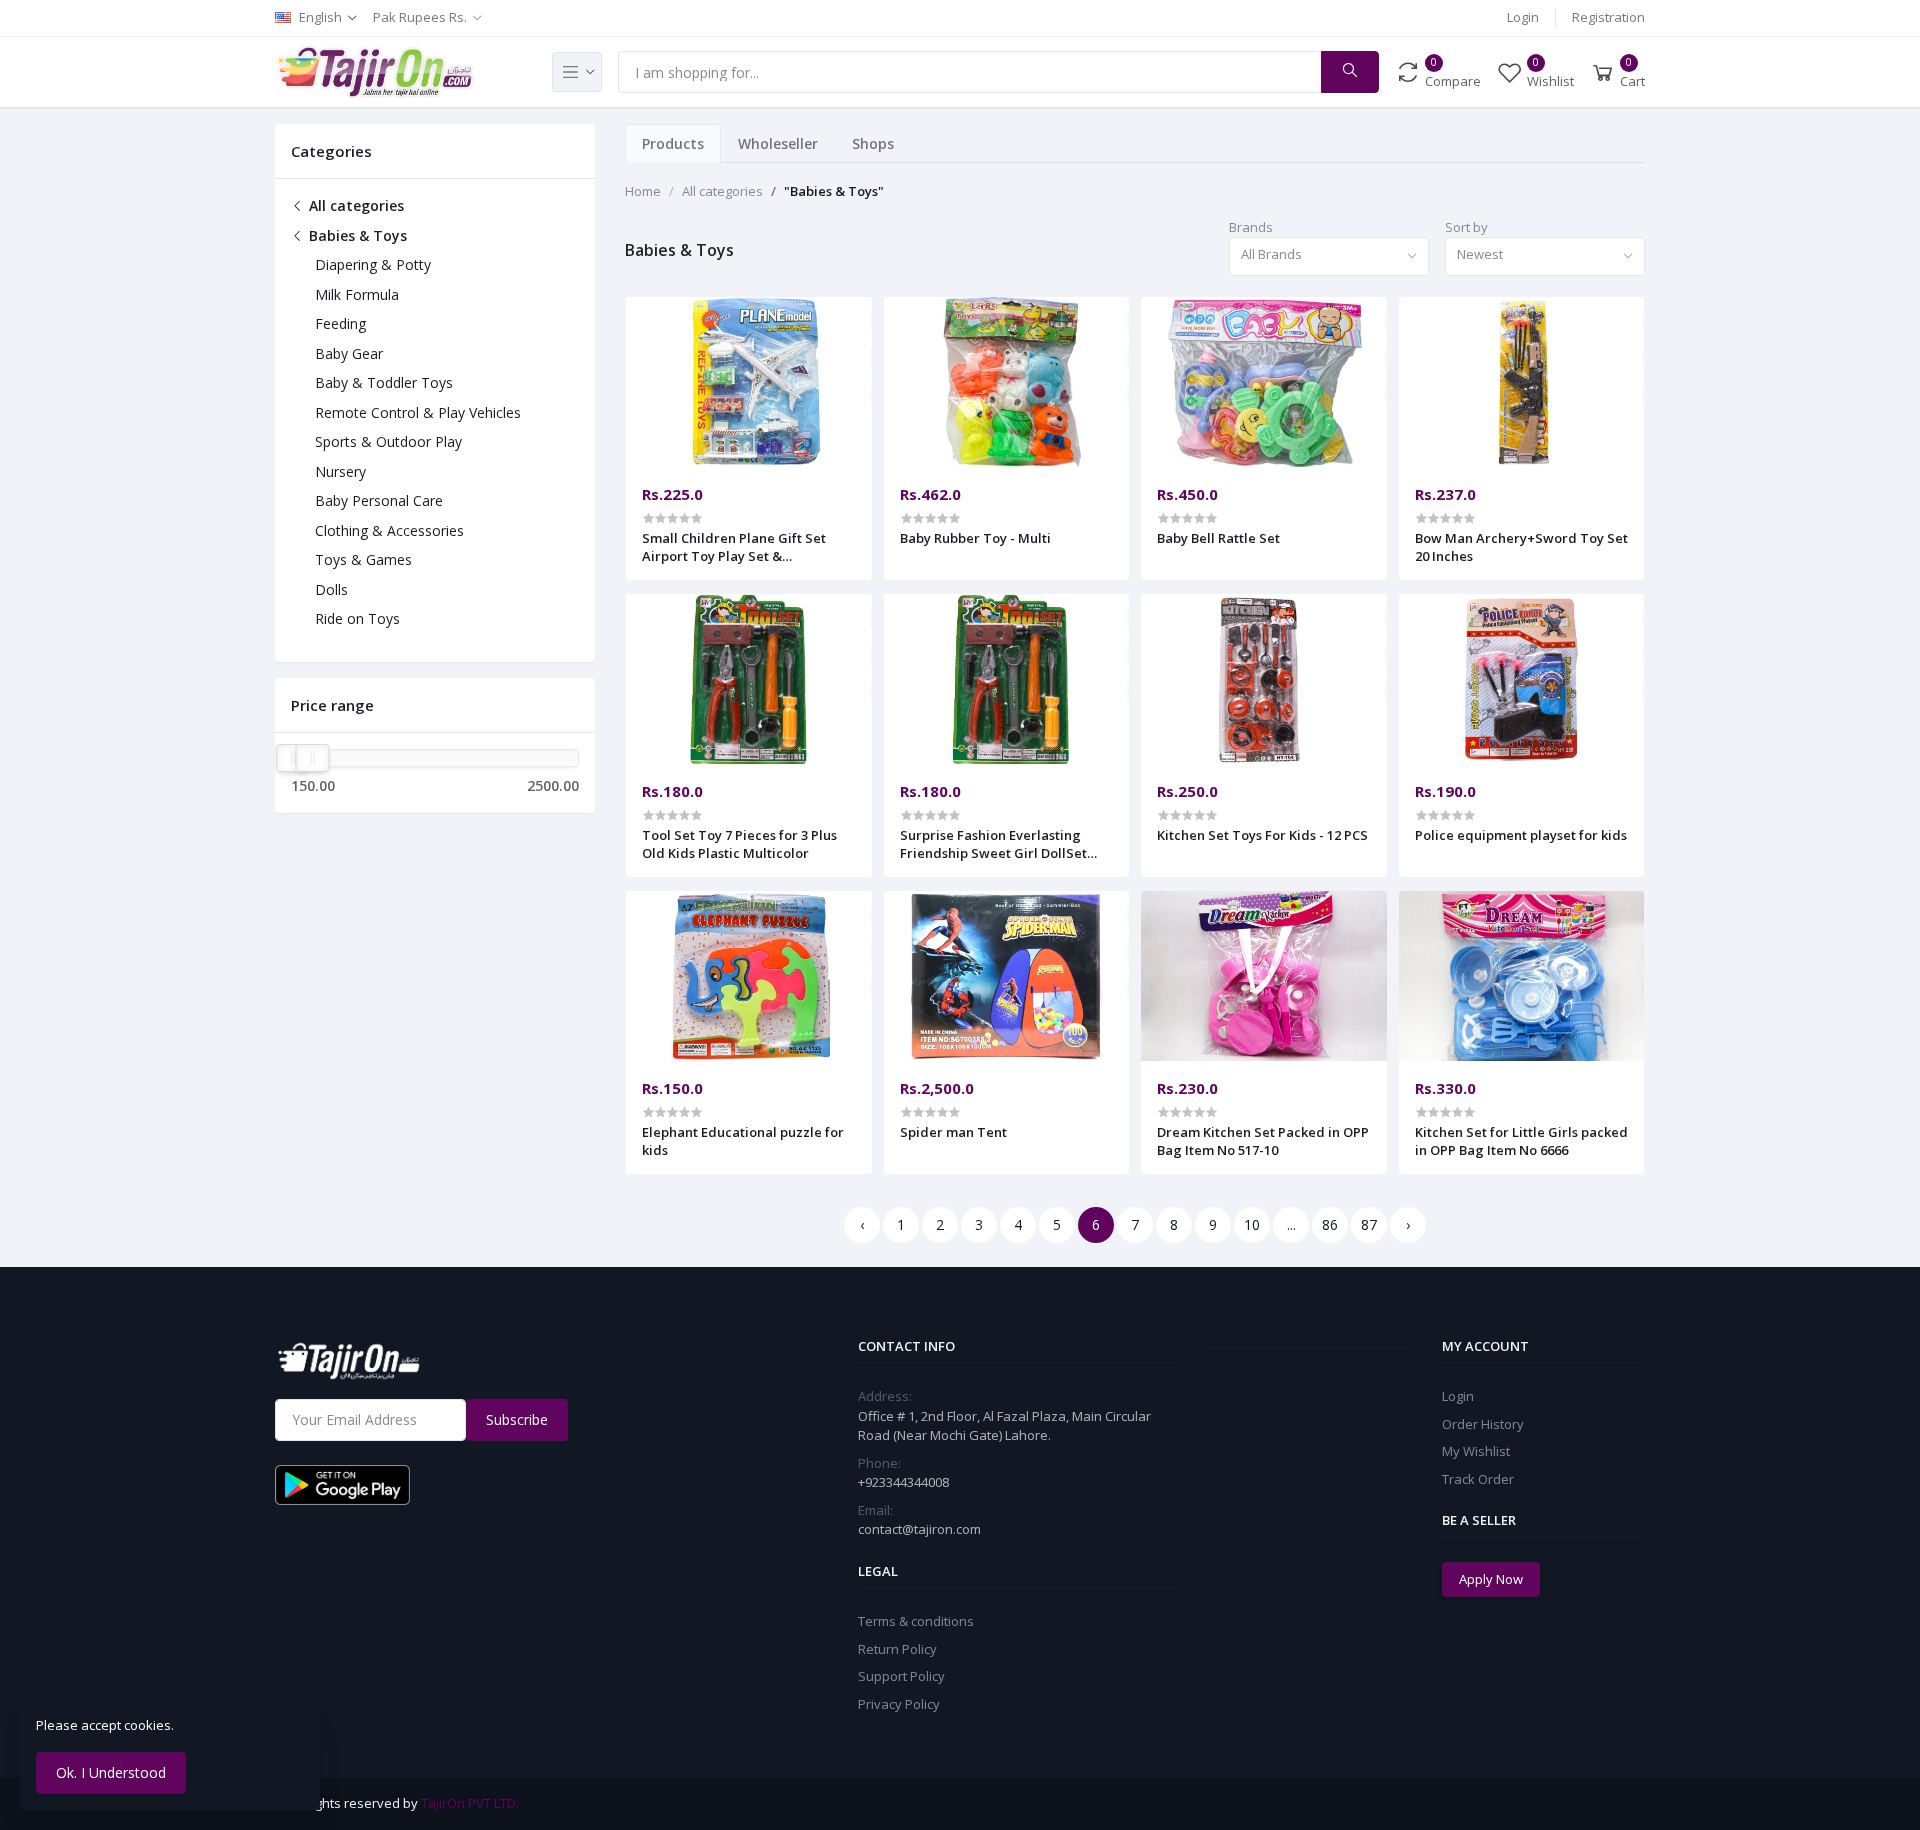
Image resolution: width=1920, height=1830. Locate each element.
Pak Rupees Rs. (420, 17)
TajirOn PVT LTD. (470, 1803)
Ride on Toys (357, 618)
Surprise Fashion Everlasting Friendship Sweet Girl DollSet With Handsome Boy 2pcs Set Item (993, 844)
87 (1369, 1224)
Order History (1483, 1424)
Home (643, 191)
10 (1252, 1224)
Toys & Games (363, 559)
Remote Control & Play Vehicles (418, 412)
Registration (1608, 17)
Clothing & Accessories (389, 530)
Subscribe (517, 1419)
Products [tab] (673, 143)
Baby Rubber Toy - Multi (975, 538)
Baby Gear (349, 353)
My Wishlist (1476, 1451)
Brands (1251, 227)
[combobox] (1329, 256)
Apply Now (1491, 1579)
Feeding (340, 323)
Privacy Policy (899, 1704)
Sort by (1466, 227)
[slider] (293, 758)
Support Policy (901, 1676)
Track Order (1478, 1479)
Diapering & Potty (373, 264)
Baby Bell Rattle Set (1218, 538)
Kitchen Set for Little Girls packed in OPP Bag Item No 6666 (1521, 1141)
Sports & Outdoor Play (388, 441)
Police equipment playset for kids (1521, 835)
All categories (354, 205)
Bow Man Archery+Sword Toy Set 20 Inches (1521, 547)
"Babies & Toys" (834, 191)
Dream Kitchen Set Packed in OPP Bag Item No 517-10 (1263, 1141)
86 (1330, 1224)
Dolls (331, 589)
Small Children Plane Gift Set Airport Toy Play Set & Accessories (734, 547)
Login (1523, 17)
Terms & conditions (916, 1621)
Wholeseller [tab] (778, 143)
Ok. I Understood (111, 1772)
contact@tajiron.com (919, 1529)
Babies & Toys (356, 235)
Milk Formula (357, 294)
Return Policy (897, 1649)
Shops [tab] (873, 143)
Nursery (340, 471)
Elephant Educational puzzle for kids (743, 1141)
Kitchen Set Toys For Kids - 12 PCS (1262, 835)
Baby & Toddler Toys (384, 382)
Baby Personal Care (379, 500)
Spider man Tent (953, 1132)
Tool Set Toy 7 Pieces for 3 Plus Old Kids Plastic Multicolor (739, 844)
